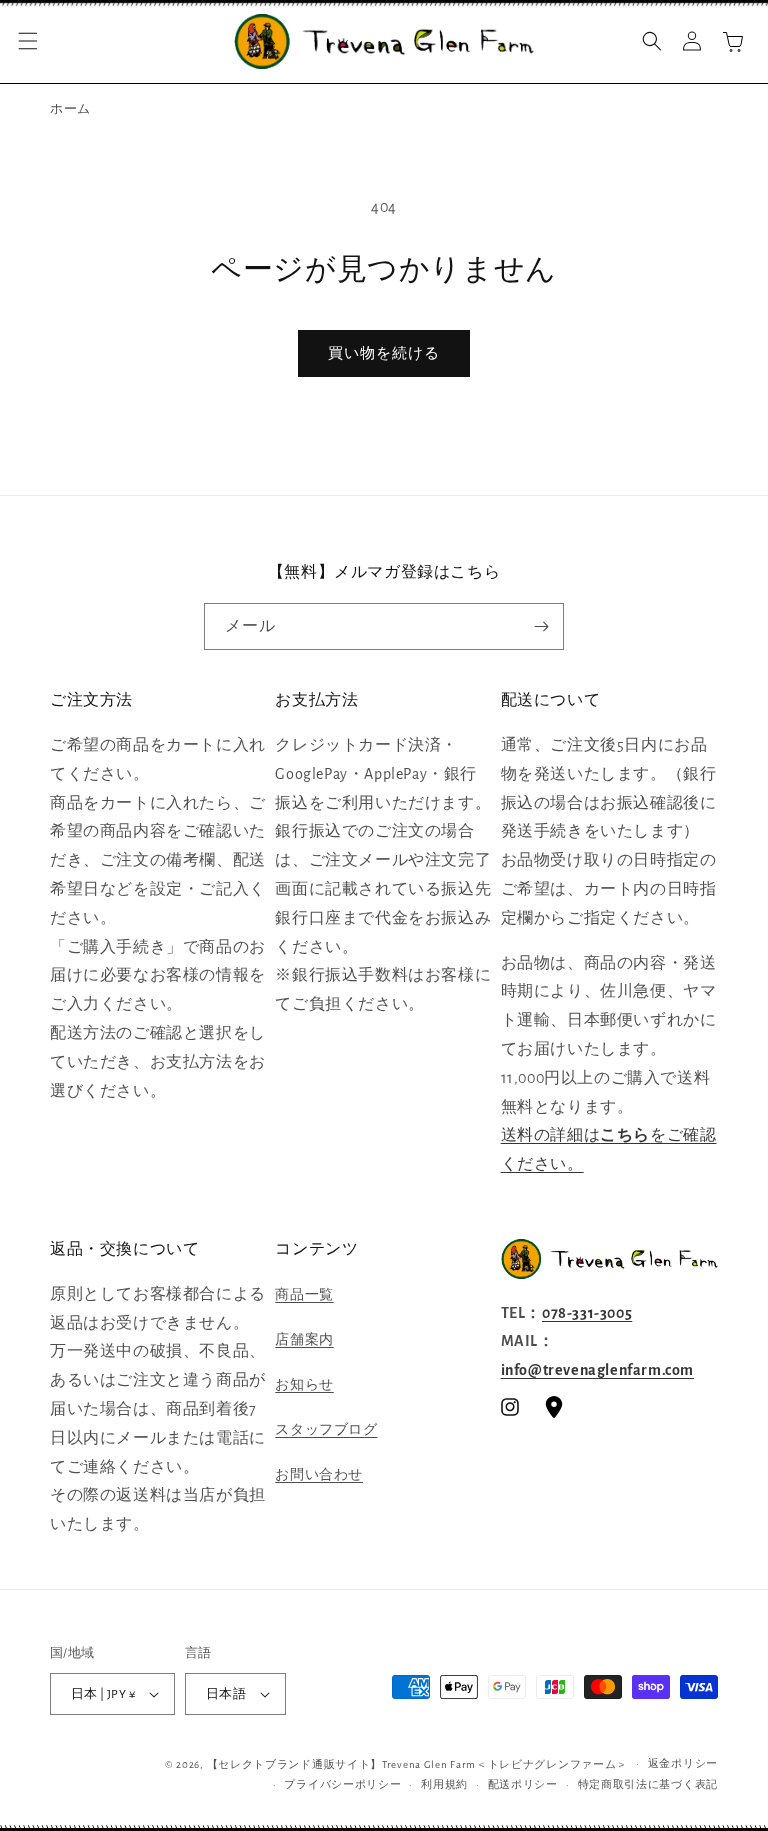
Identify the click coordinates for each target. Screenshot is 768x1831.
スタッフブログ (326, 1430)
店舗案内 (304, 1340)
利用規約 (444, 1784)
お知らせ (304, 1385)
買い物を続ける (384, 353)
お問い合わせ (319, 1475)
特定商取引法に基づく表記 (648, 1784)
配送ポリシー (523, 1784)
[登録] (541, 626)
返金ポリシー (683, 1763)
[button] (28, 41)
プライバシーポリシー (342, 1784)
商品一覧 (304, 1295)
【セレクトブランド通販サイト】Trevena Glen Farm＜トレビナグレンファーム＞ (418, 1764)
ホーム (70, 109)
